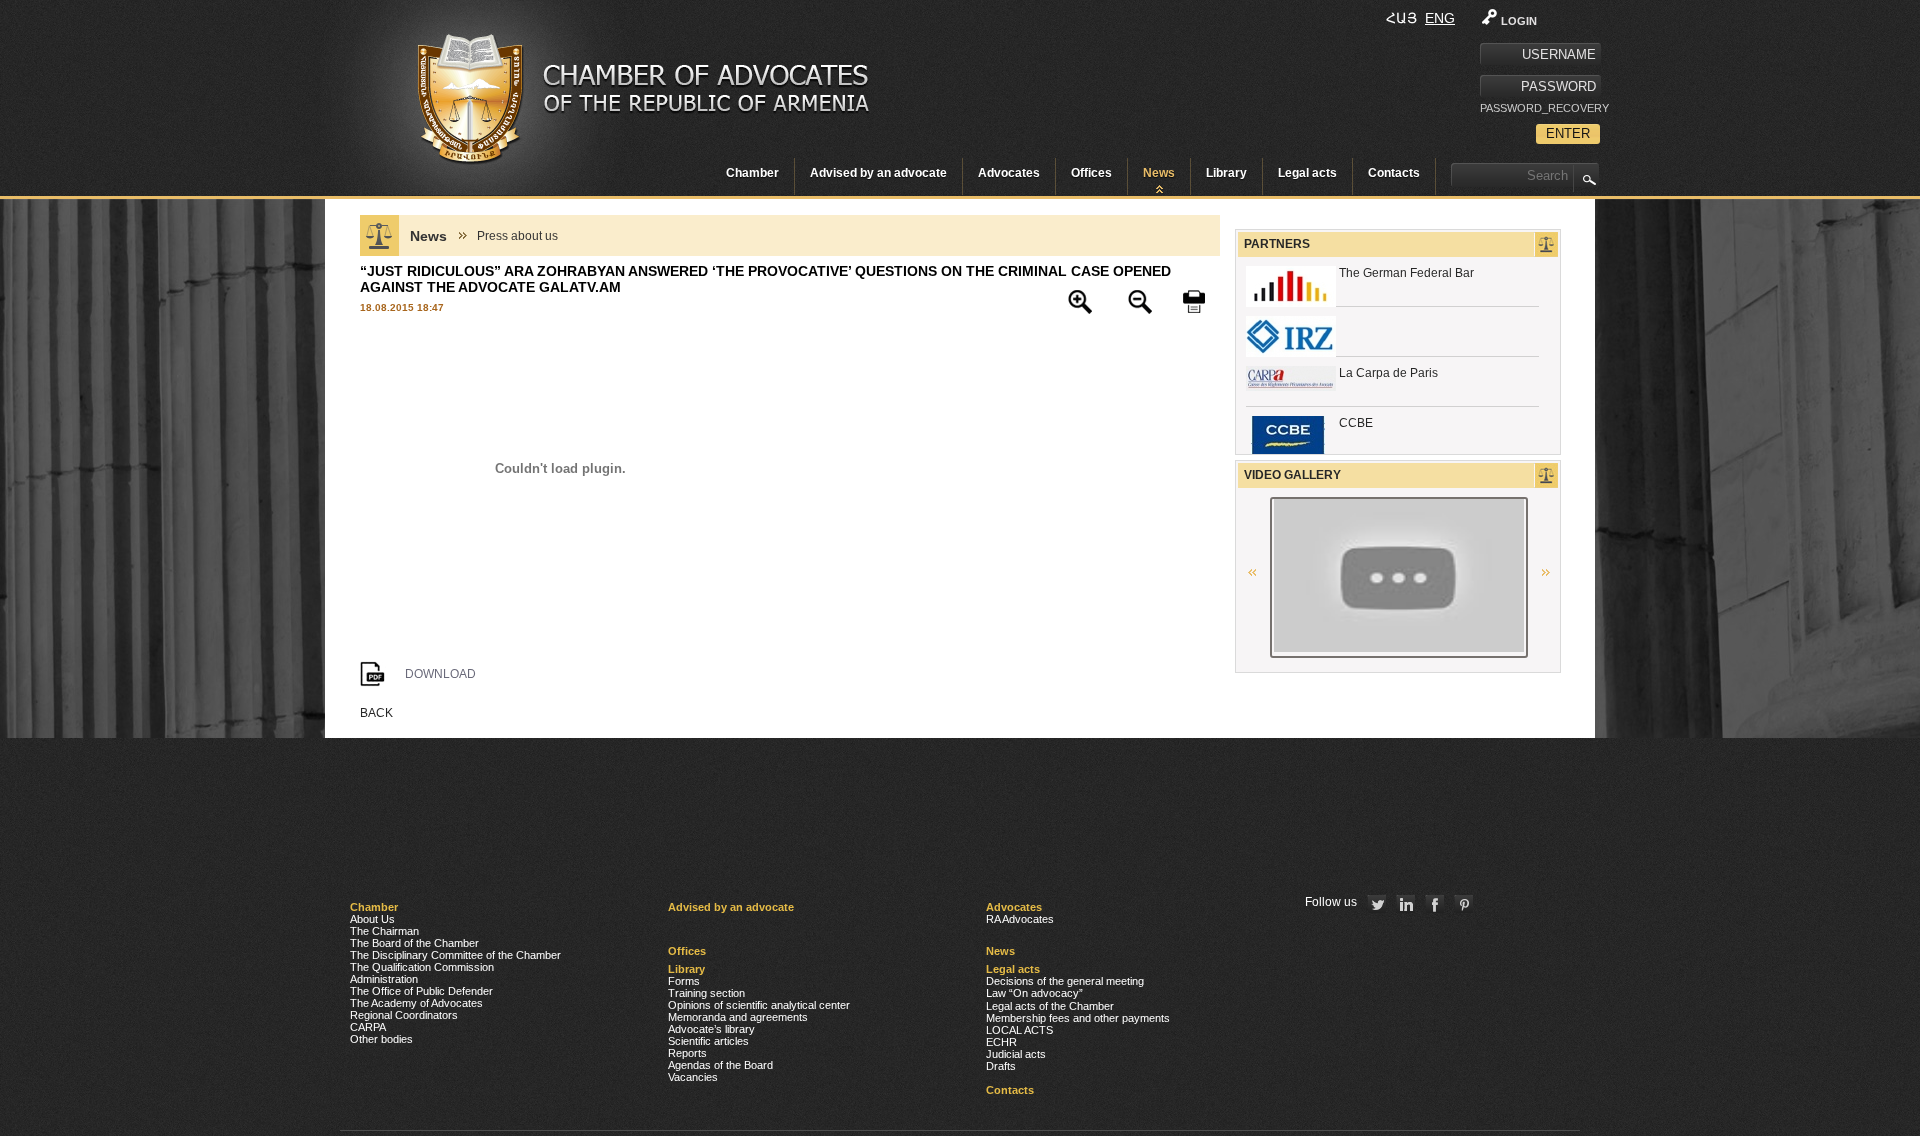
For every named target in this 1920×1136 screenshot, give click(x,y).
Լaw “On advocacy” (1034, 993)
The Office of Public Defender (421, 991)
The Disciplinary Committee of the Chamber (455, 955)
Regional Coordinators (404, 1015)
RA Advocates (1020, 919)
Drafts (1001, 1066)
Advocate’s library (711, 1029)
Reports (687, 1053)
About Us (372, 919)
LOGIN (1519, 21)
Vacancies (693, 1077)
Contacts (1394, 173)
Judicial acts (1016, 1054)
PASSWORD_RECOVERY (1540, 108)
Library (1226, 173)
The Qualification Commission (422, 967)
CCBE (1356, 423)
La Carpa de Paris (1388, 373)
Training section (706, 993)
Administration (384, 979)
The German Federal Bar (1406, 273)
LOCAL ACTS (1019, 1030)
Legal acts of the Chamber (1050, 1006)
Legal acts (1307, 173)
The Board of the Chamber (414, 943)
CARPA (368, 1027)
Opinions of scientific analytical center (759, 1005)
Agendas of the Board (720, 1065)
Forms (684, 981)
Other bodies (381, 1039)
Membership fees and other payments (1078, 1018)
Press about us (517, 236)
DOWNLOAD (440, 674)
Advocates (1009, 173)
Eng (1440, 18)
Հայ (1401, 18)
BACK (376, 713)
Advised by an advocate (878, 173)
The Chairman (384, 931)
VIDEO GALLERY (1292, 475)
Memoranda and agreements (738, 1017)
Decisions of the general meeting (1065, 981)
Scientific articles (708, 1041)
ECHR (1001, 1042)
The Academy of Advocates (416, 1003)
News (1159, 173)
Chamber (752, 173)
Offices (1091, 173)
